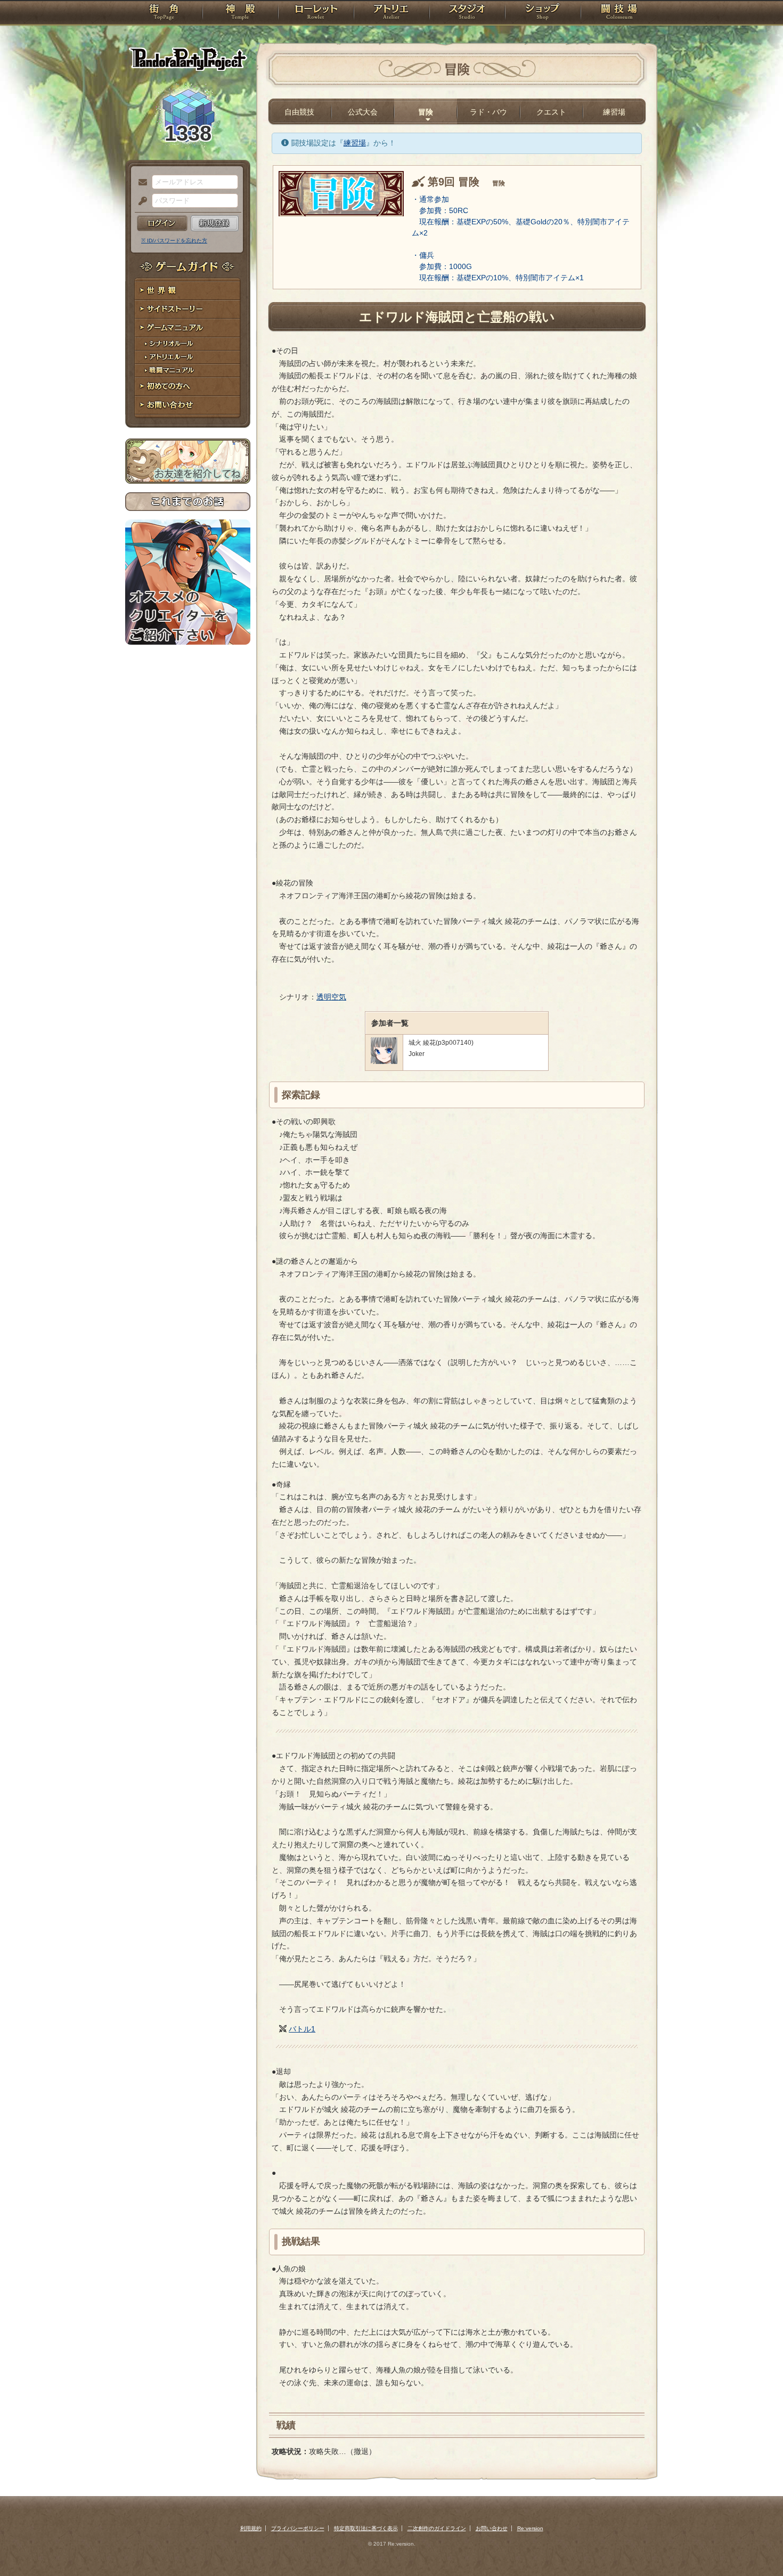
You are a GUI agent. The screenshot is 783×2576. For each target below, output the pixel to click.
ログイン (162, 223)
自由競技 (299, 112)
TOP (164, 13)
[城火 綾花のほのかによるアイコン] (384, 1062)
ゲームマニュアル (188, 328)
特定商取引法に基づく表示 (366, 2528)
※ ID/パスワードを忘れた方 (174, 241)
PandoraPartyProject (188, 59)
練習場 (614, 112)
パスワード (140, 201)
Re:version (530, 2528)
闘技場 (619, 13)
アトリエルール (188, 357)
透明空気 (331, 997)
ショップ (543, 13)
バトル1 (302, 2029)
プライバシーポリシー (298, 2528)
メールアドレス (140, 183)
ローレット (316, 13)
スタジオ (467, 13)
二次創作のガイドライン (437, 2528)
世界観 (188, 291)
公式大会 (363, 112)
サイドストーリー (188, 309)
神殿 (240, 13)
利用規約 (251, 2528)
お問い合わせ (188, 405)
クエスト (551, 112)
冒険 (426, 112)
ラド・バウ (488, 112)
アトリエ (391, 13)
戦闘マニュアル (188, 371)
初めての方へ (188, 387)
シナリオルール (188, 344)
